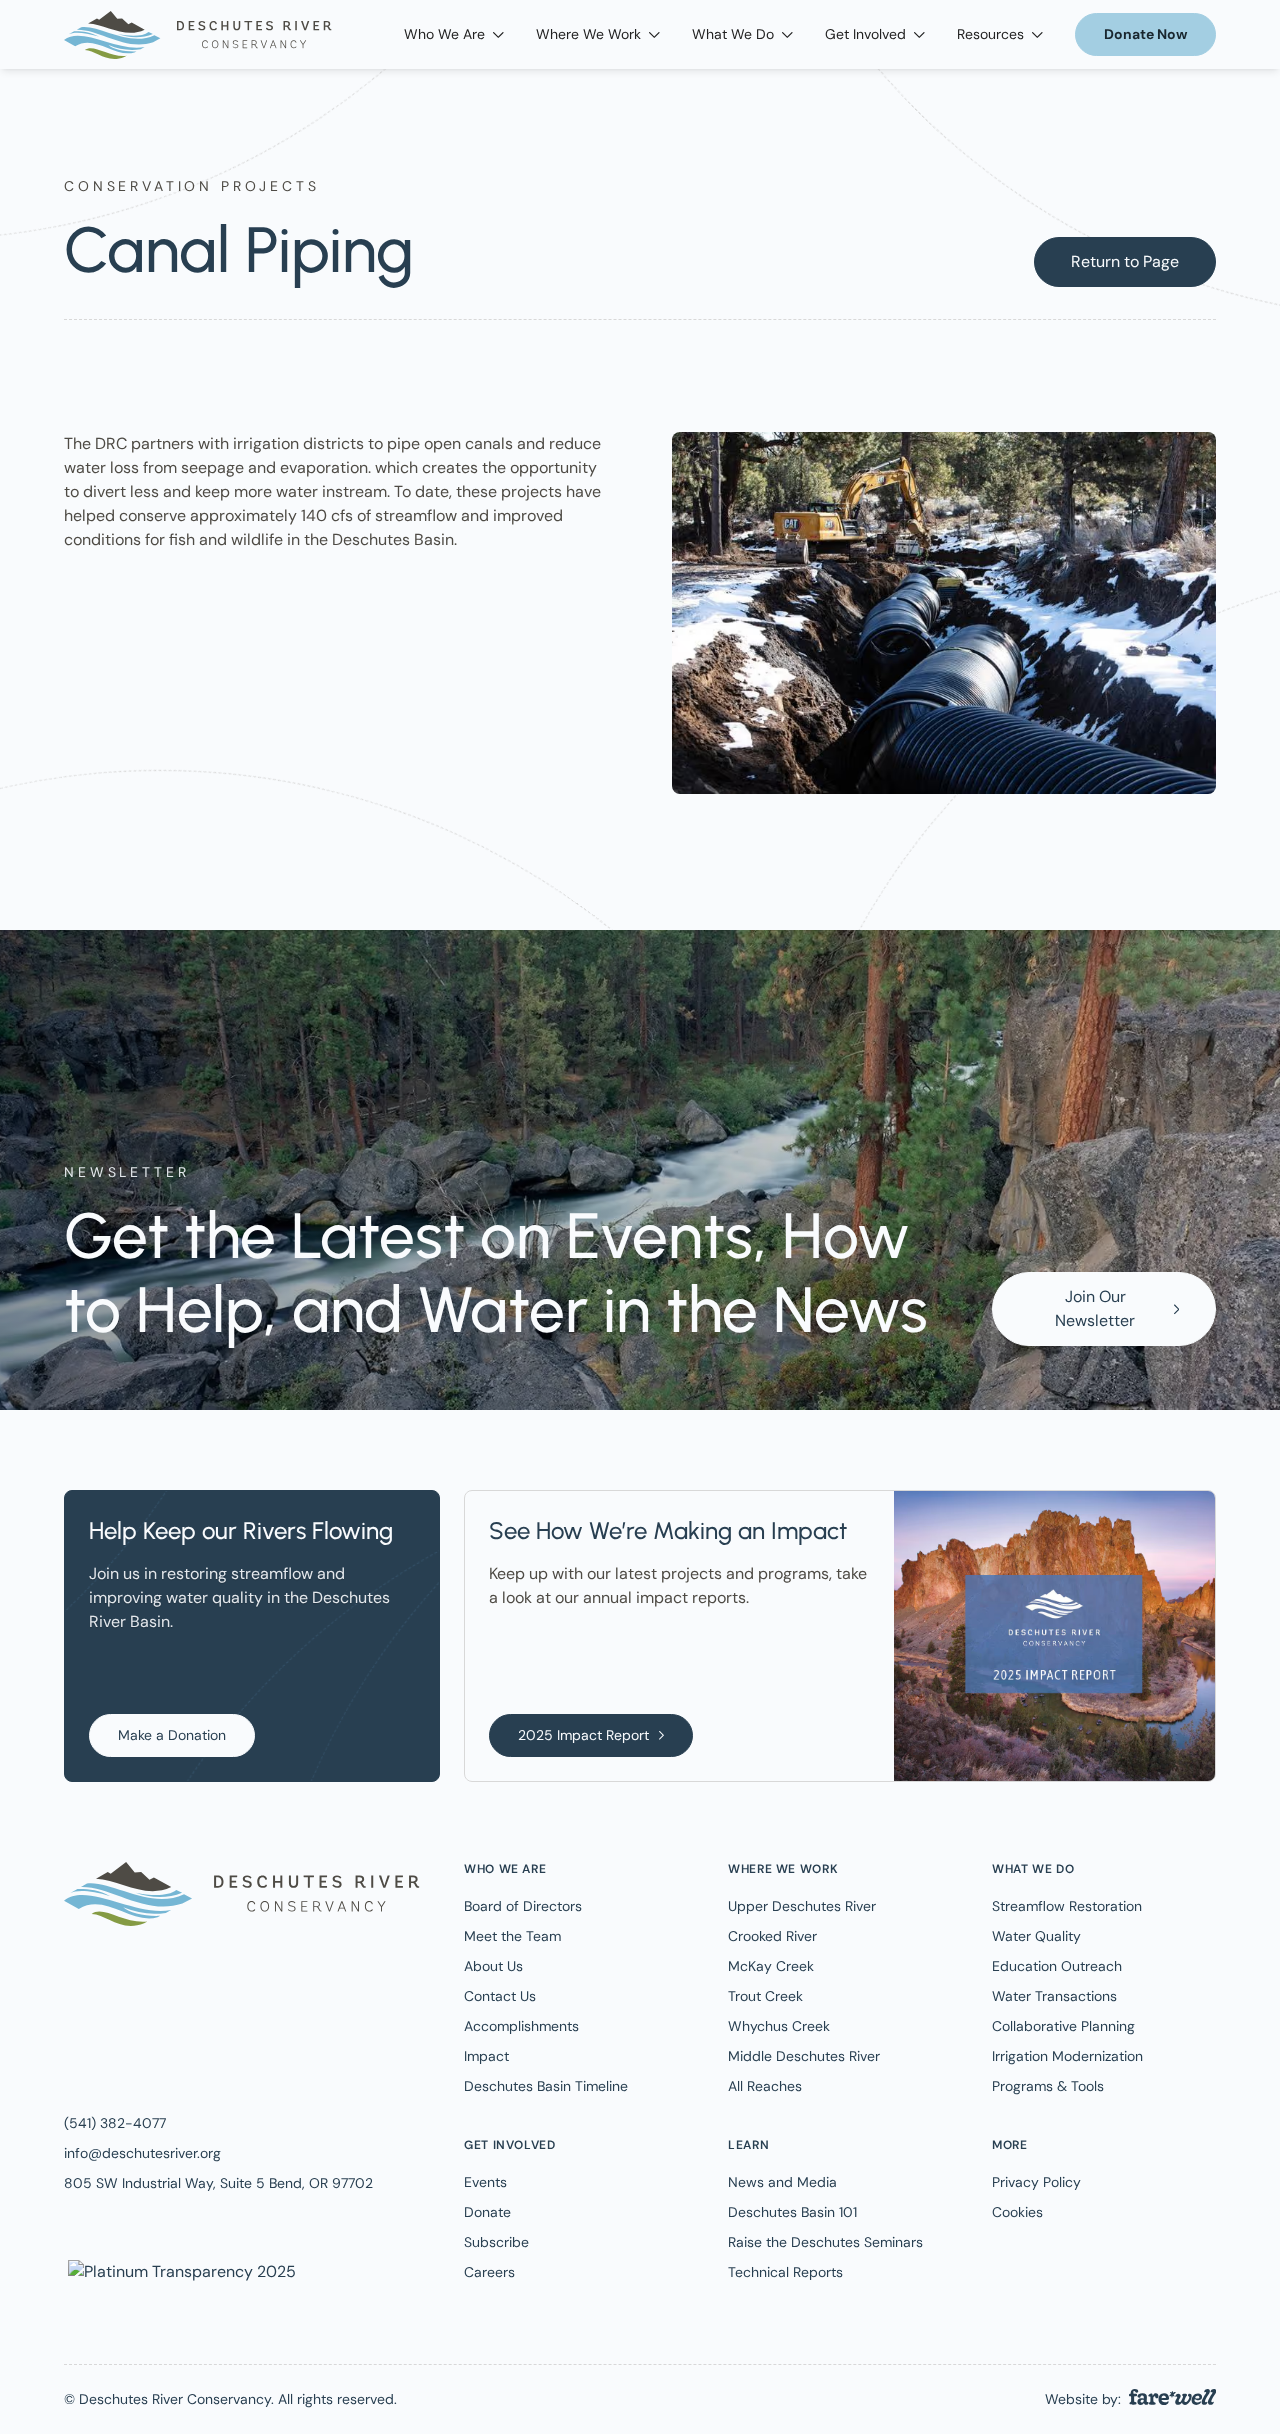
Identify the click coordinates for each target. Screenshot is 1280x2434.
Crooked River (772, 1936)
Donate (487, 2212)
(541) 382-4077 (115, 2123)
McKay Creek (771, 1966)
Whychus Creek (779, 2026)
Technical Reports (785, 2272)
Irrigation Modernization (1067, 2056)
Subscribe (496, 2242)
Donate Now (1145, 34)
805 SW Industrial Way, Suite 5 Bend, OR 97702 (218, 2183)
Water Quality (1036, 1936)
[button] (454, 34)
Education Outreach (1057, 1966)
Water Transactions (1054, 1996)
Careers (489, 2272)
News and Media (782, 2182)
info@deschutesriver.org (142, 2153)
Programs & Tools (1048, 2086)
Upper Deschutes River (802, 1906)
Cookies (1017, 2212)
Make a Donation (172, 1735)
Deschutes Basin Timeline (546, 2086)
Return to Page (1125, 261)
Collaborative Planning (1063, 2026)
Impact (486, 2056)
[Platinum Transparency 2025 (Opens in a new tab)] (180, 2270)
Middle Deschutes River (804, 2056)
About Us (493, 1966)
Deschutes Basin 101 (792, 2212)
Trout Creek (765, 1996)
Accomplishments (521, 2026)
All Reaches (765, 2086)
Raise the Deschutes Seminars (825, 2242)
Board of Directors (523, 1906)
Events (485, 2182)
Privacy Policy (1036, 2182)
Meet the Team (512, 1936)
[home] (198, 35)
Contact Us (500, 1996)
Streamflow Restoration (1067, 1906)
